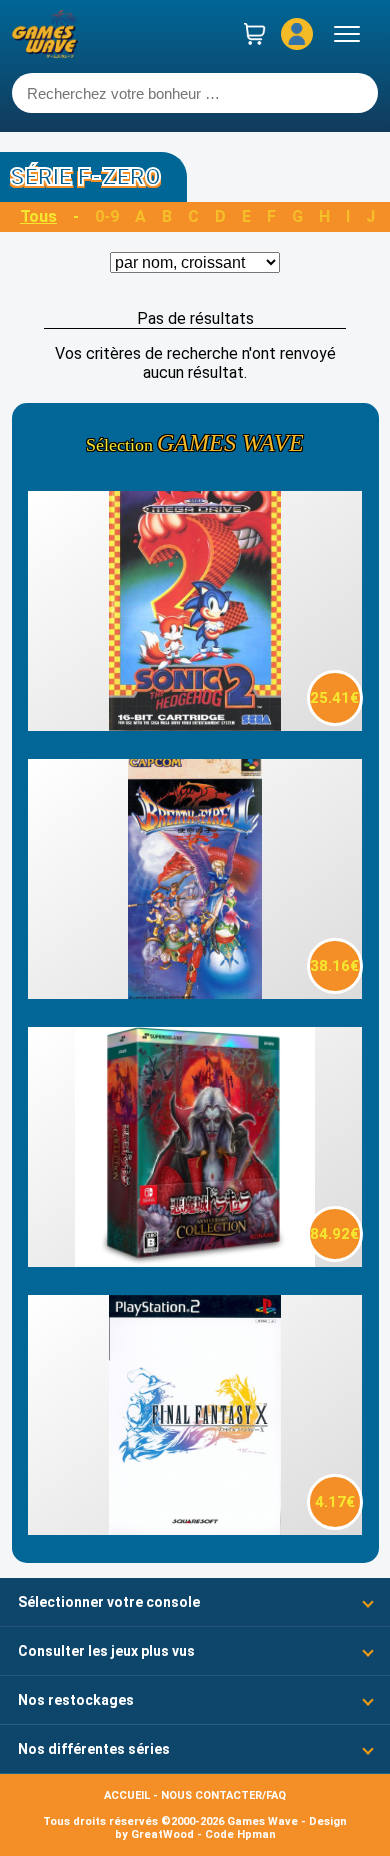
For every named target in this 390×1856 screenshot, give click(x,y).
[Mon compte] (297, 34)
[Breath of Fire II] (194, 993)
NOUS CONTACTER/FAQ (223, 1795)
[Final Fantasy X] (194, 1529)
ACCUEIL (127, 1795)
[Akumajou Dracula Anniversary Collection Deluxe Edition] (194, 1261)
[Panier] (255, 34)
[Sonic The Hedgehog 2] (194, 725)
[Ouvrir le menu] (347, 34)
